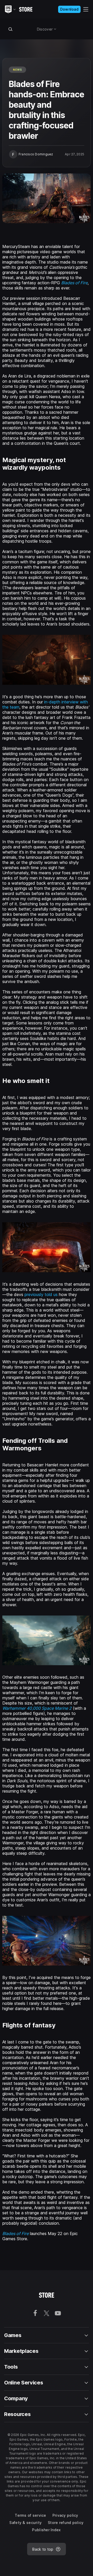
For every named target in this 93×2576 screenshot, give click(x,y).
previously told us (41, 1294)
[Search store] (10, 29)
